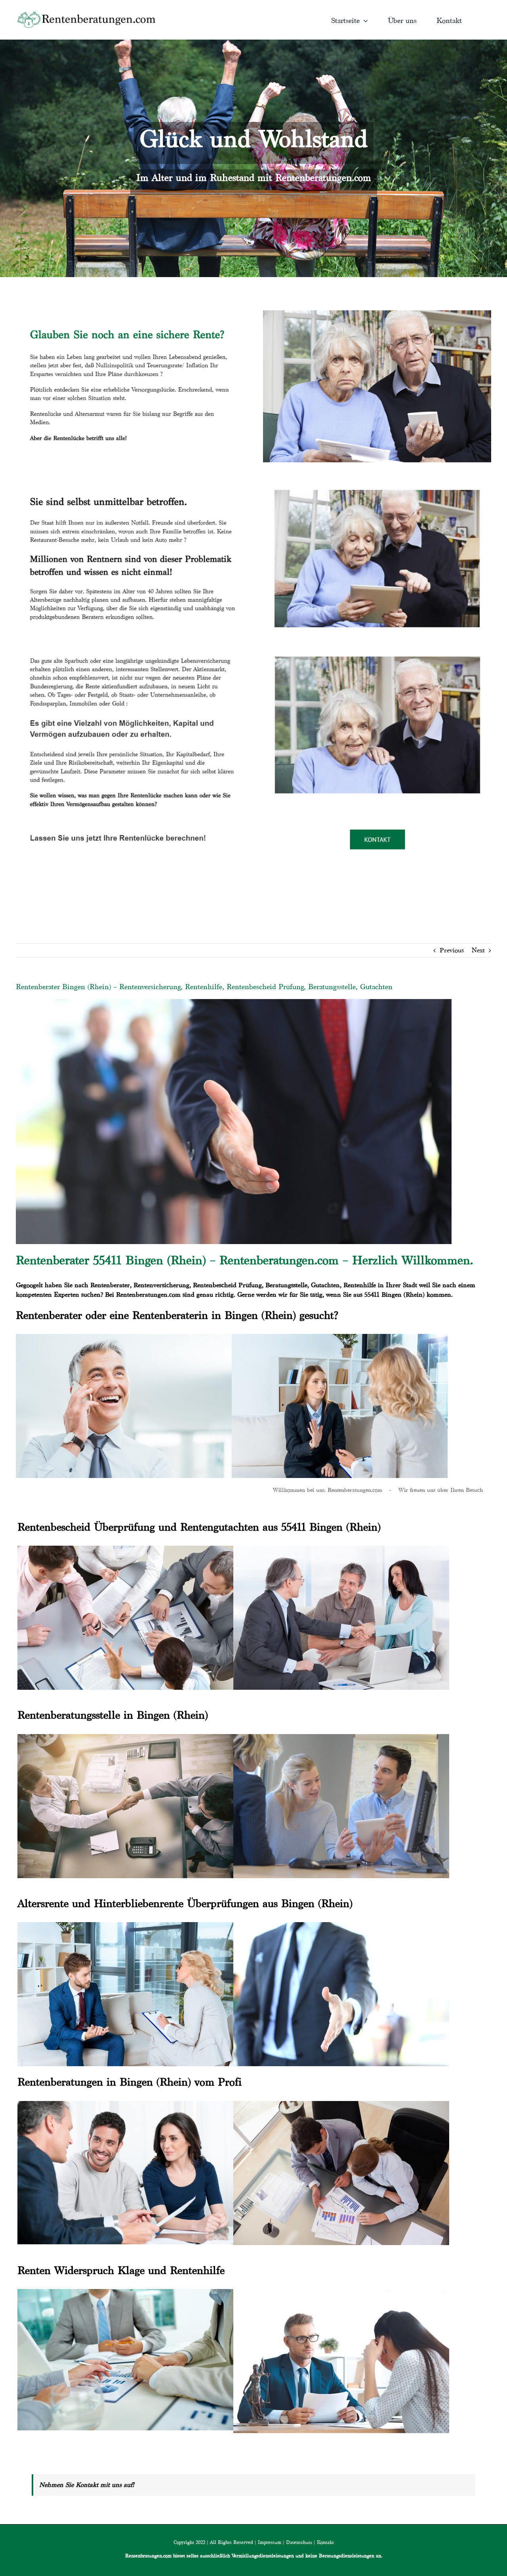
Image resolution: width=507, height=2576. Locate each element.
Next (478, 950)
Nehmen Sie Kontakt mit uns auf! (87, 2485)
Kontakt (325, 2542)
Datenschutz (299, 2542)
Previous (452, 950)
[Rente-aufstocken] (377, 647)
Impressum (270, 2542)
